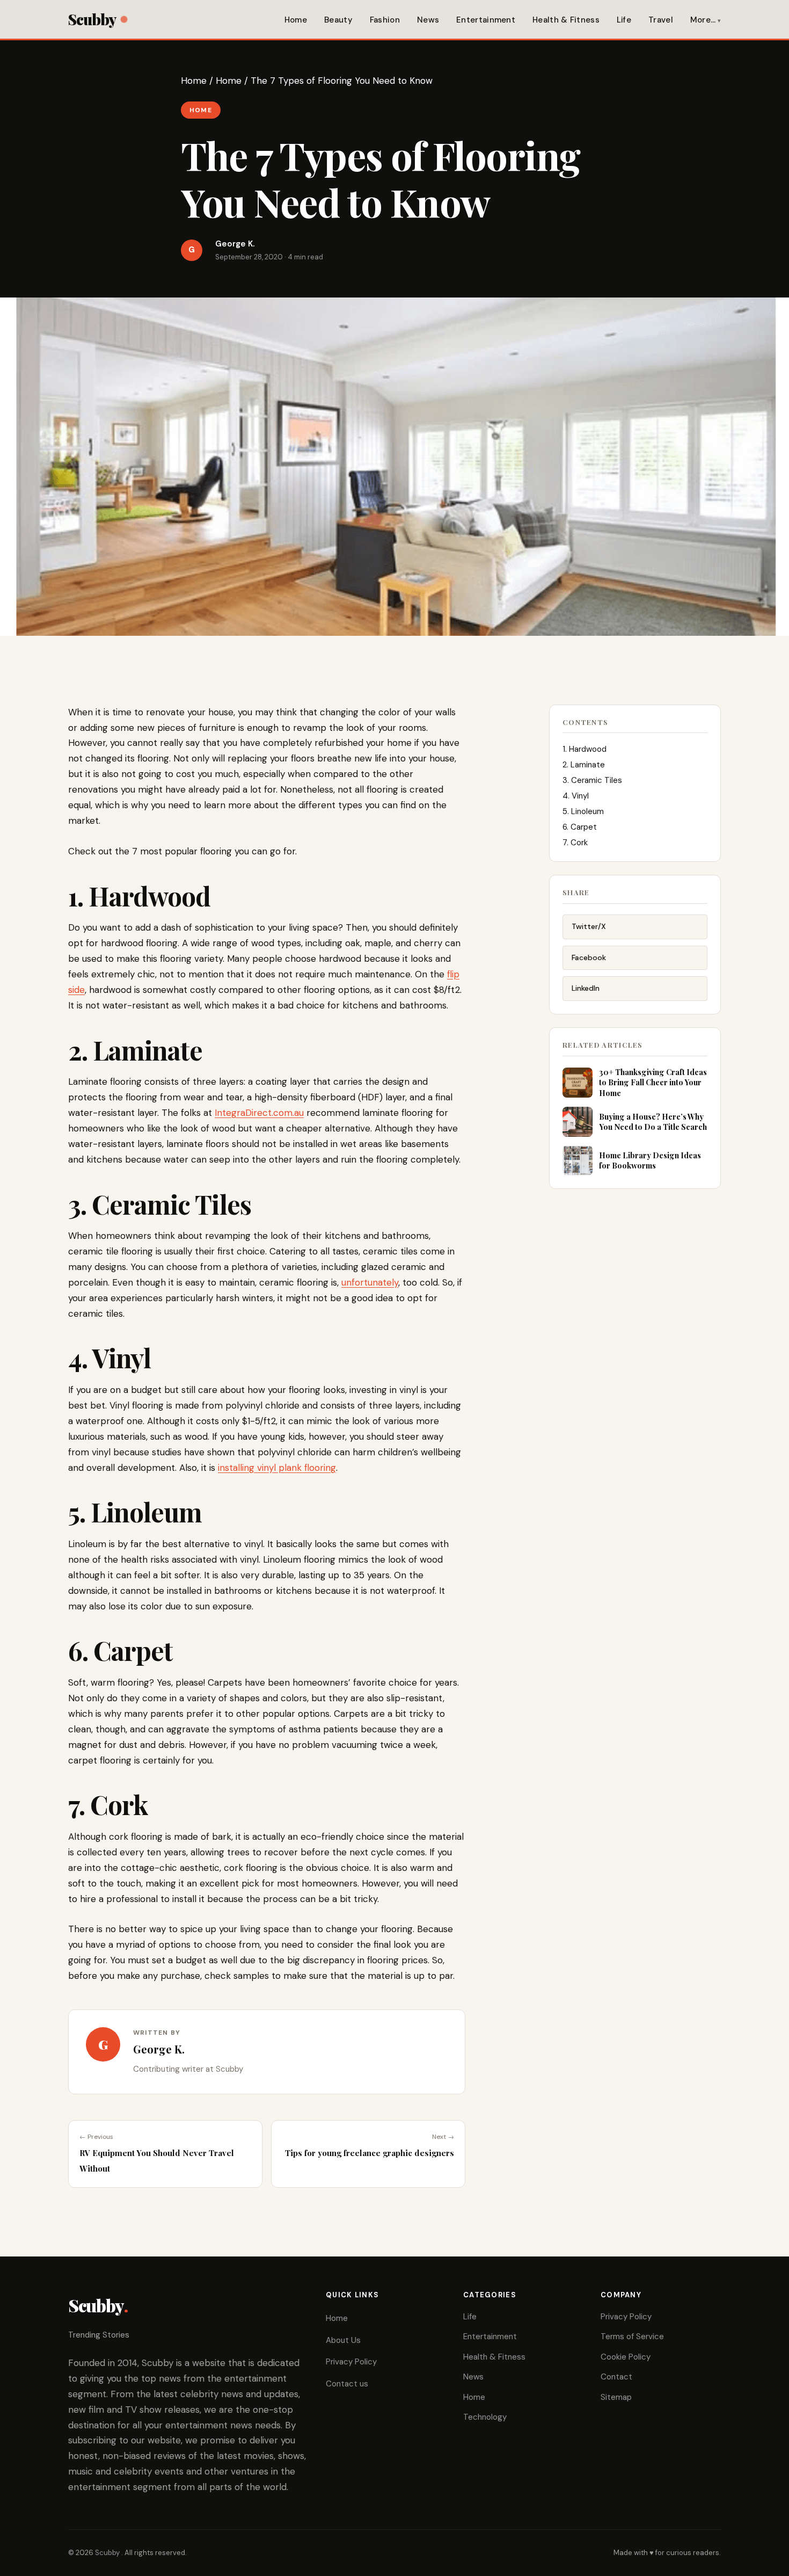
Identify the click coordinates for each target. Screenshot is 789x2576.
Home (296, 20)
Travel (661, 20)
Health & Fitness (566, 20)
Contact (616, 2377)
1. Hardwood (585, 749)
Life (624, 20)
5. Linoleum (583, 811)
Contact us (347, 2384)
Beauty (338, 20)
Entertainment (486, 20)
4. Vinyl (576, 796)
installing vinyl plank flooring (277, 1468)
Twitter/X (589, 926)
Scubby (92, 19)
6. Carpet (580, 827)
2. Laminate (584, 765)
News (428, 20)
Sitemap (616, 2397)
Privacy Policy (351, 2362)
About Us (343, 2340)
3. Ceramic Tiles (592, 780)
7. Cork (575, 843)
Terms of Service (632, 2336)
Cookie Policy (626, 2357)
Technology (485, 2417)
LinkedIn (586, 988)
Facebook (589, 957)
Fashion (385, 20)
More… (703, 20)
